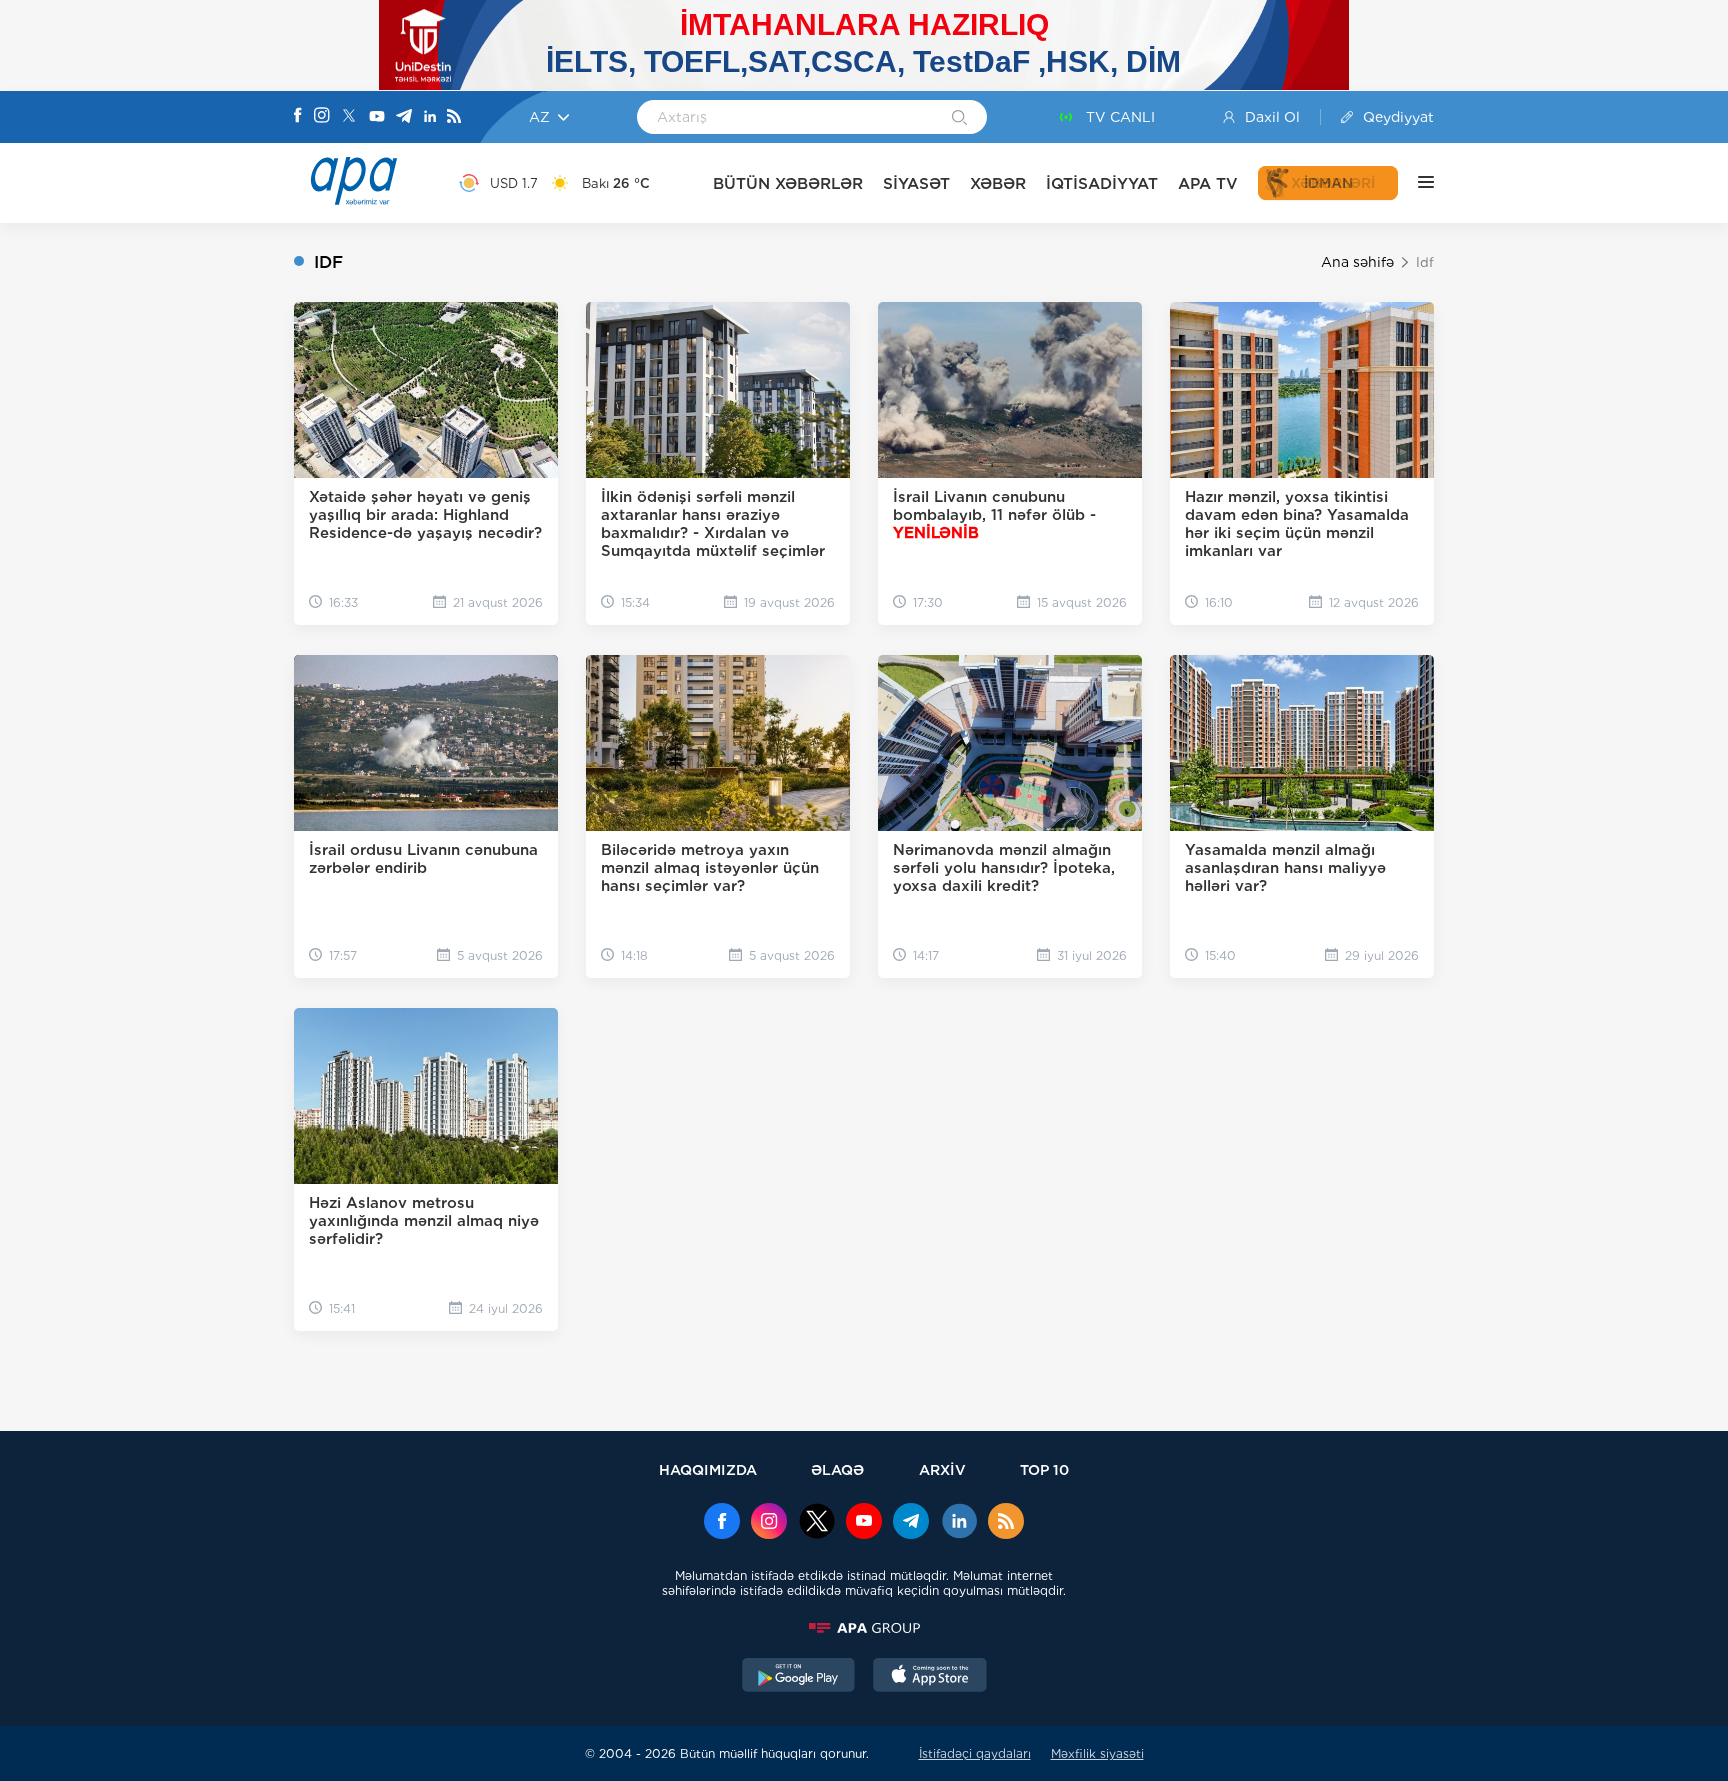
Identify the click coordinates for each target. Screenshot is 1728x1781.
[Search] (959, 119)
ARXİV (942, 1469)
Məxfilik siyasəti (1097, 1753)
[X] (349, 117)
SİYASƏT (916, 183)
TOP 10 (1044, 1469)
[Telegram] (404, 117)
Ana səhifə (1357, 262)
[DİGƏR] (1416, 183)
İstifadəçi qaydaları (975, 1753)
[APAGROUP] (864, 1628)
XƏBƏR (998, 183)
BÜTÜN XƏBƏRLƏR (788, 183)
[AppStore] (930, 1677)
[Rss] (454, 117)
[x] (817, 1523)
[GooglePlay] (799, 1677)
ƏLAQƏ (837, 1469)
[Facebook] (298, 117)
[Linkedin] (430, 117)
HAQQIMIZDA (708, 1469)
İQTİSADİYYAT (1102, 183)
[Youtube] (377, 117)
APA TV (1208, 183)
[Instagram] (322, 117)
